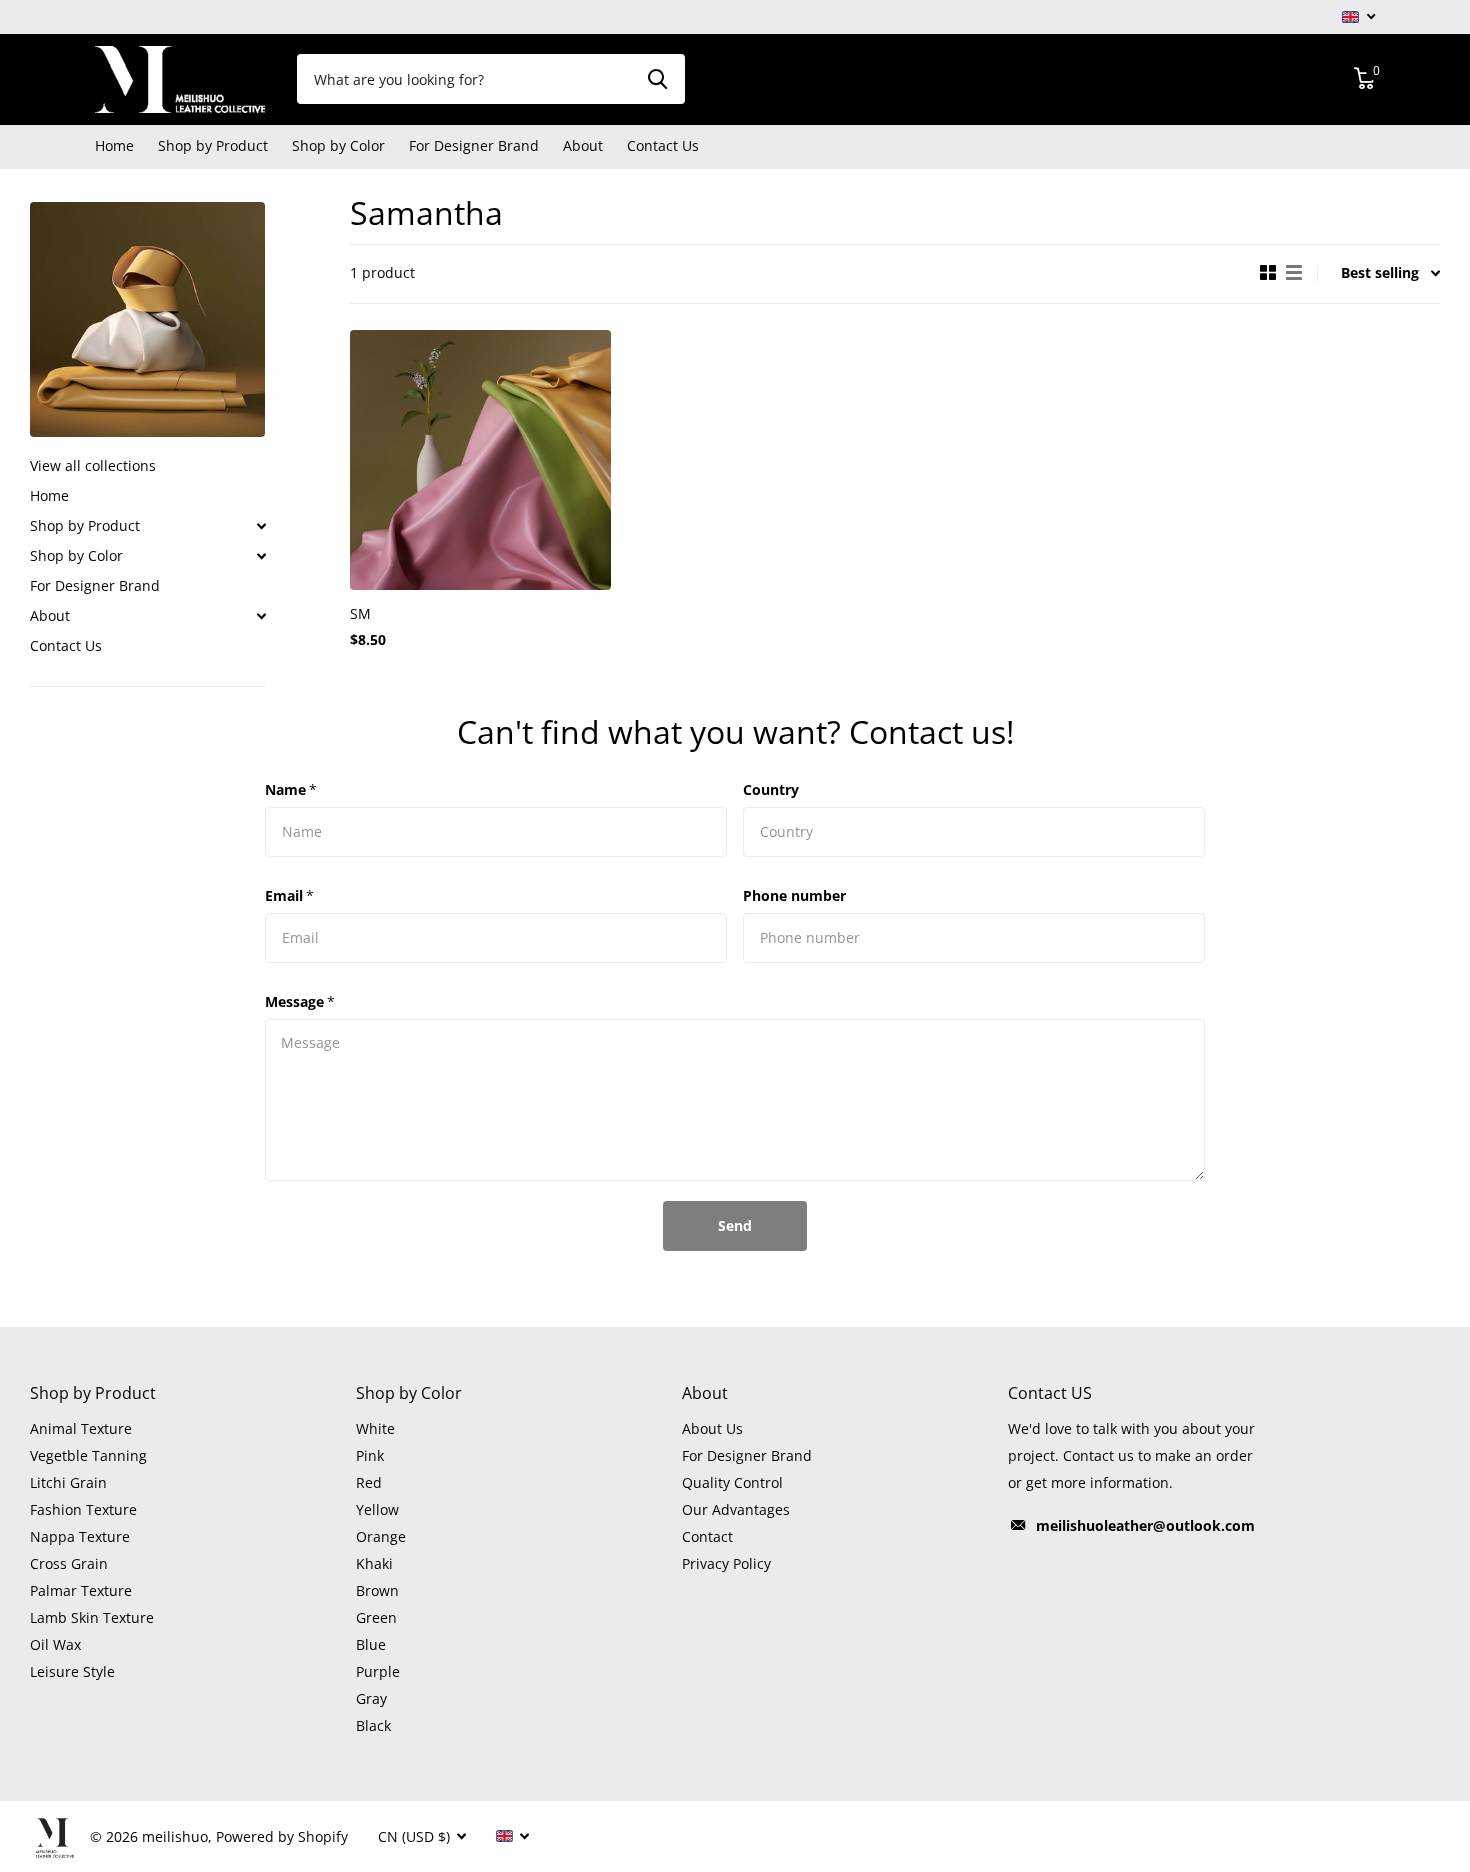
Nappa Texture (80, 1536)
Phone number (794, 895)
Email (289, 895)
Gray (371, 1698)
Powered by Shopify (282, 1836)
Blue (371, 1644)
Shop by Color (76, 555)
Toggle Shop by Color (261, 556)
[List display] (1294, 273)
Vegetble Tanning (88, 1455)
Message (300, 1001)
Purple (378, 1671)
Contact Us (663, 145)
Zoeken (657, 79)
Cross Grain (69, 1563)
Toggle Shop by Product (261, 526)
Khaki (374, 1563)
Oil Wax (55, 1644)
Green (376, 1617)
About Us (712, 1428)
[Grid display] (1268, 273)
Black (373, 1725)
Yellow (377, 1509)
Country (771, 789)
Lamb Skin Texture (92, 1617)
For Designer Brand (474, 145)
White (375, 1428)
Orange (381, 1536)
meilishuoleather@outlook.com (1145, 1525)
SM (360, 613)
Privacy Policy (726, 1563)
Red (369, 1482)
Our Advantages (736, 1509)
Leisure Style (72, 1671)
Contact (707, 1536)
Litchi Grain (68, 1482)
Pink (370, 1455)
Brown (377, 1590)
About (50, 615)
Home (114, 145)
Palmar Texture (81, 1590)
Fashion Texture (83, 1509)
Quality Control (732, 1482)
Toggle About (261, 616)
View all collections (93, 465)
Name (291, 789)
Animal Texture (81, 1428)
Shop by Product (85, 525)
